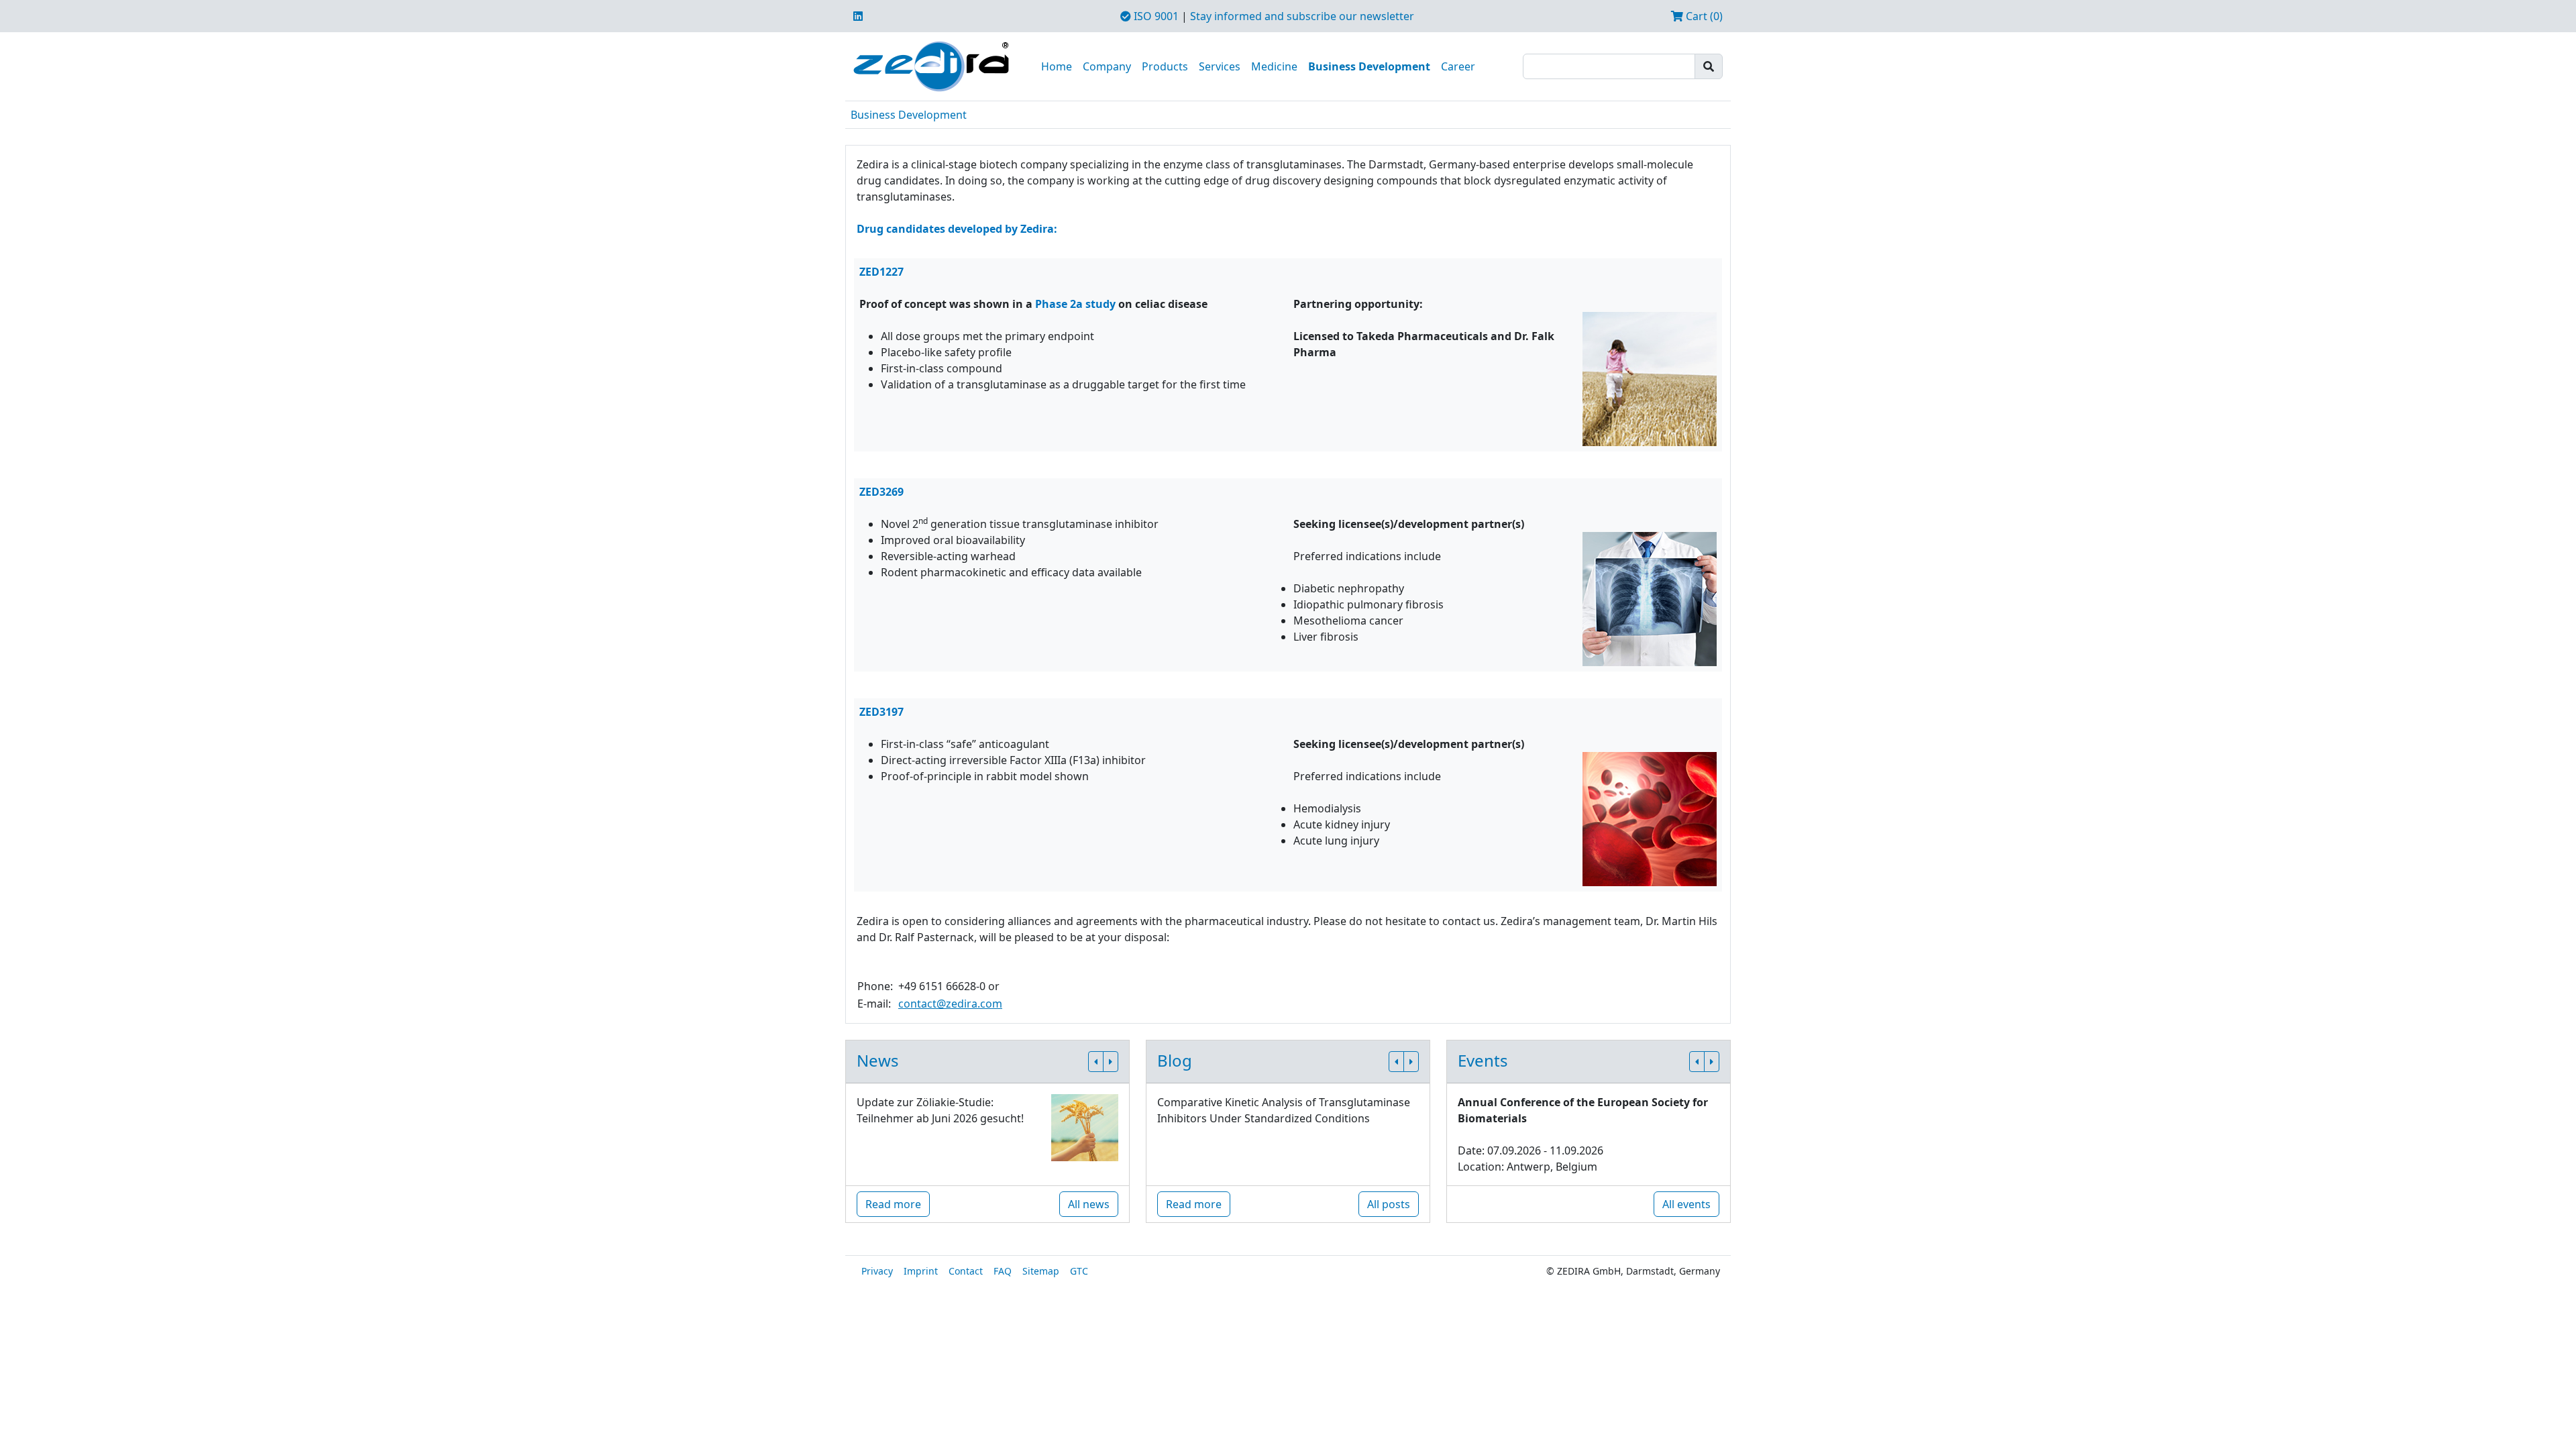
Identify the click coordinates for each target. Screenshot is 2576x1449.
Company (1107, 66)
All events (1686, 1204)
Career (1458, 66)
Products (1165, 66)
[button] (1096, 1062)
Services (1220, 66)
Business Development (1369, 66)
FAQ (1003, 1271)
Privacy (877, 1271)
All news (1089, 1204)
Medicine (1274, 66)
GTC (1079, 1271)
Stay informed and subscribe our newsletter (1302, 16)
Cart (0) (1703, 16)
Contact (966, 1271)
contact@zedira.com (950, 1004)
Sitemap (1041, 1271)
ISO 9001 (1155, 16)
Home (1057, 66)
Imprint (921, 1271)
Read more (893, 1204)
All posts (1389, 1204)
